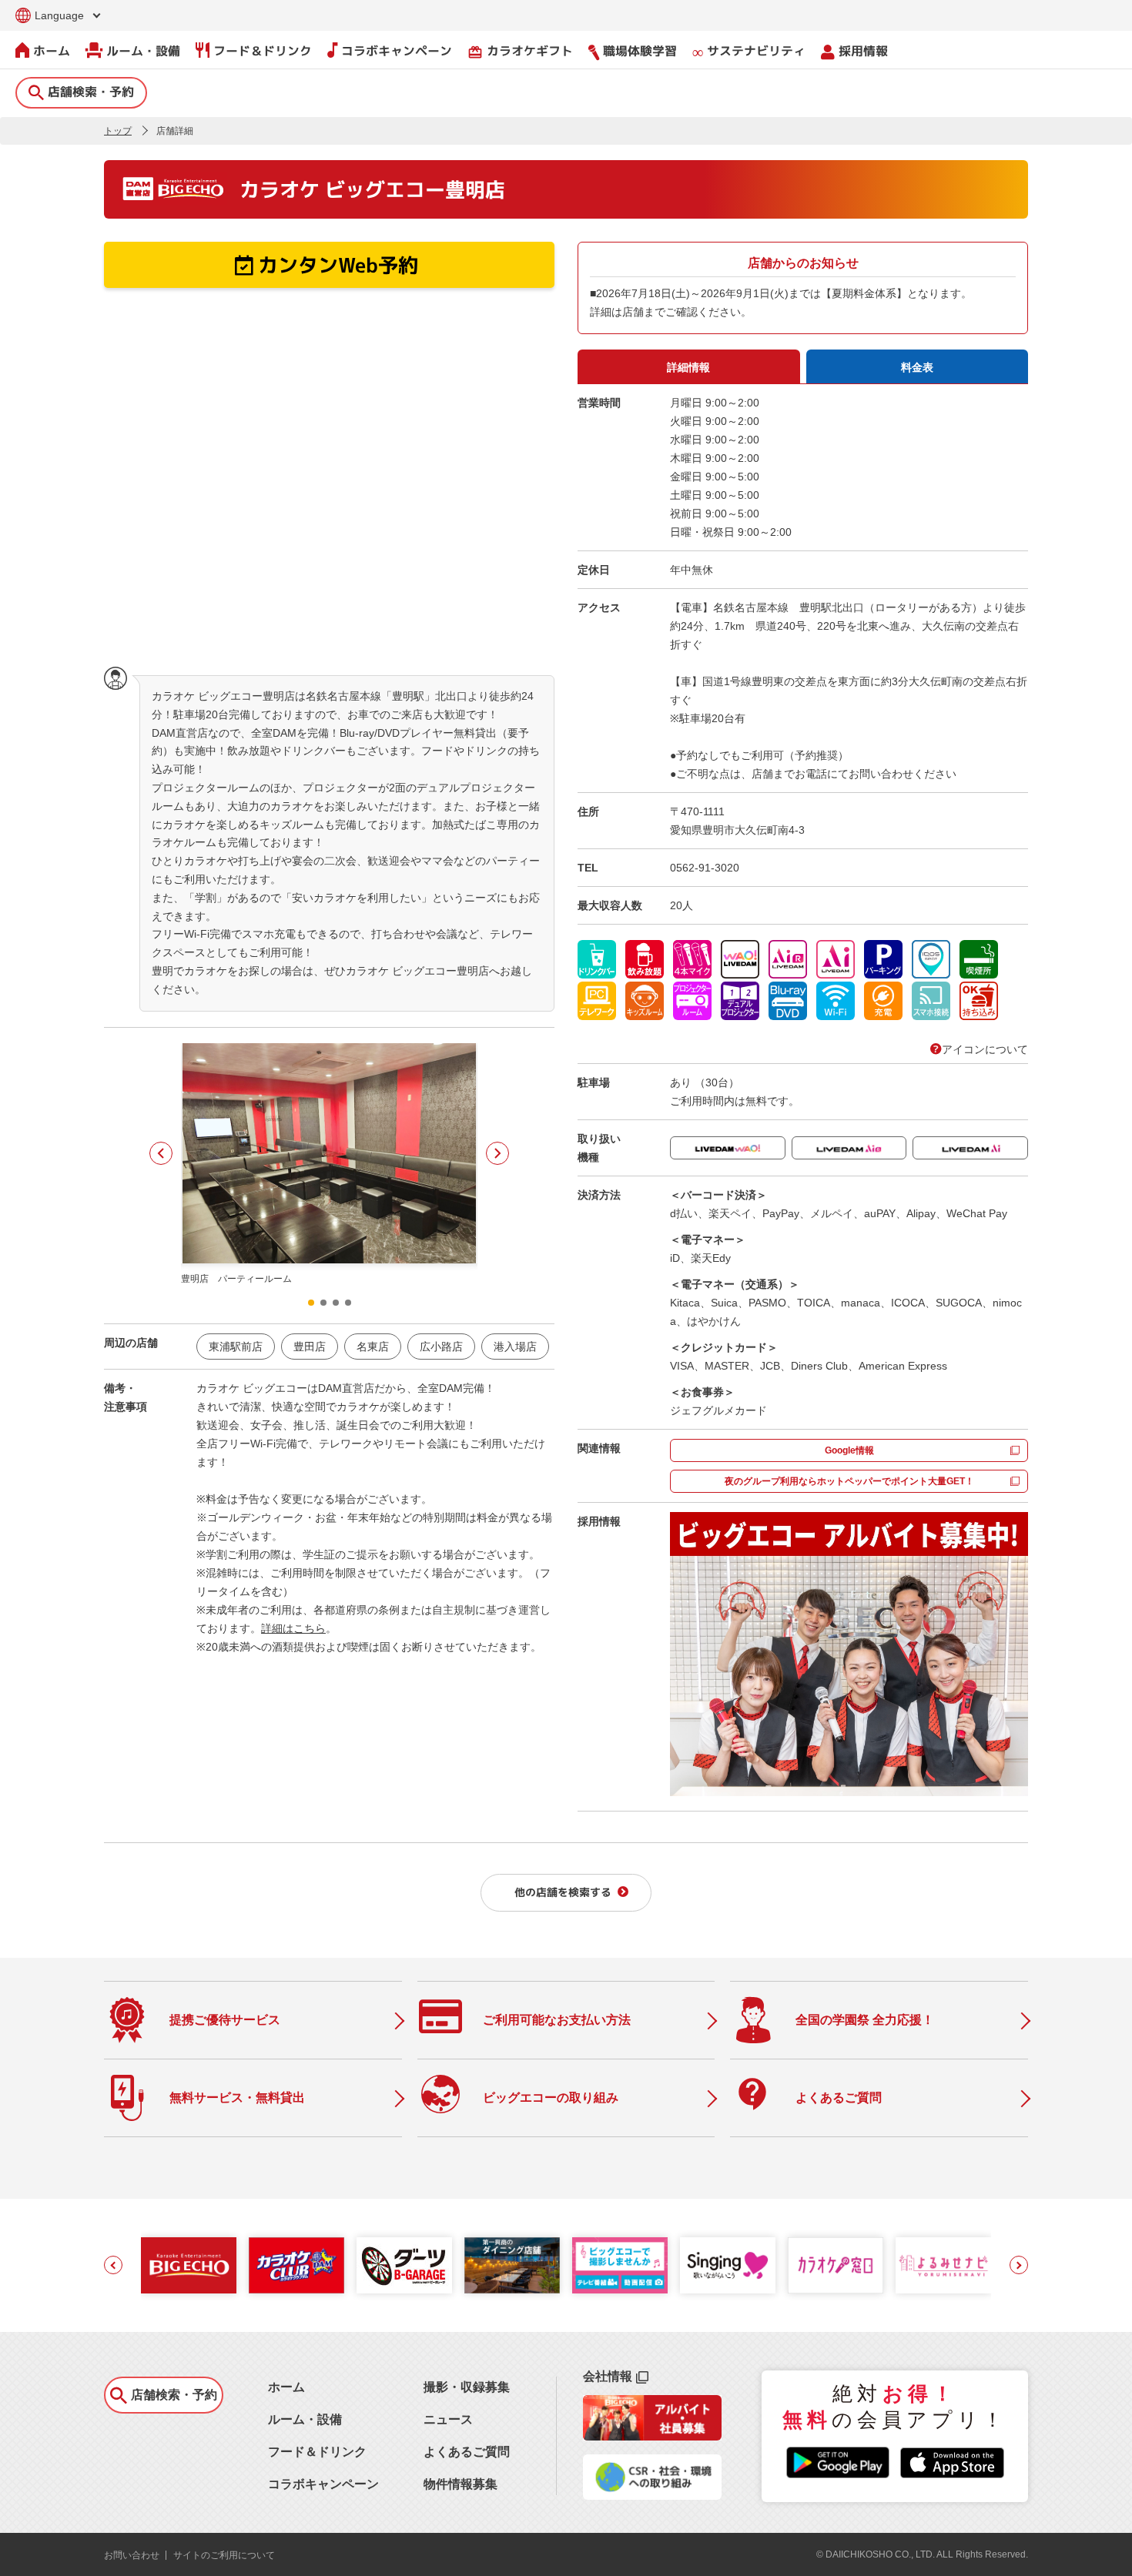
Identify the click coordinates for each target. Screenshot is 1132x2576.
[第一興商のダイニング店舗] (512, 2265)
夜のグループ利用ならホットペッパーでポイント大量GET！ (849, 1481)
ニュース (448, 2419)
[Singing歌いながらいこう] (728, 2265)
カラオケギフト (520, 51)
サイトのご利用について (224, 2555)
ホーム (52, 51)
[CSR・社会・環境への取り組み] (652, 2496)
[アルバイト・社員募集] (652, 2436)
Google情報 (849, 1450)
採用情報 (863, 51)
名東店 (373, 1347)
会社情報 (608, 2376)
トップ (118, 131)
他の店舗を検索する (563, 1892)
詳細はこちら (293, 1628)
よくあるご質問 (467, 2452)
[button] (161, 1153)
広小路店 (441, 1347)
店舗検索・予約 (91, 92)
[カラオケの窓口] (836, 2265)
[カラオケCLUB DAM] (296, 2265)
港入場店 (515, 1347)
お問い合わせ (132, 2555)
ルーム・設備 (143, 51)
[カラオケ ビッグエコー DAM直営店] (189, 2265)
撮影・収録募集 (467, 2387)
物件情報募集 (461, 2484)
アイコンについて (985, 1049)
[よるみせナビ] (943, 2265)
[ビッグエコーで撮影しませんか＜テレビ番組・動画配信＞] (620, 2265)
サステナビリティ (756, 51)
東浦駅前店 (236, 1347)
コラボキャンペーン (397, 51)
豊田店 (310, 1347)
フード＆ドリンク (263, 51)
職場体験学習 (640, 51)
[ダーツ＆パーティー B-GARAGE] (404, 2265)
